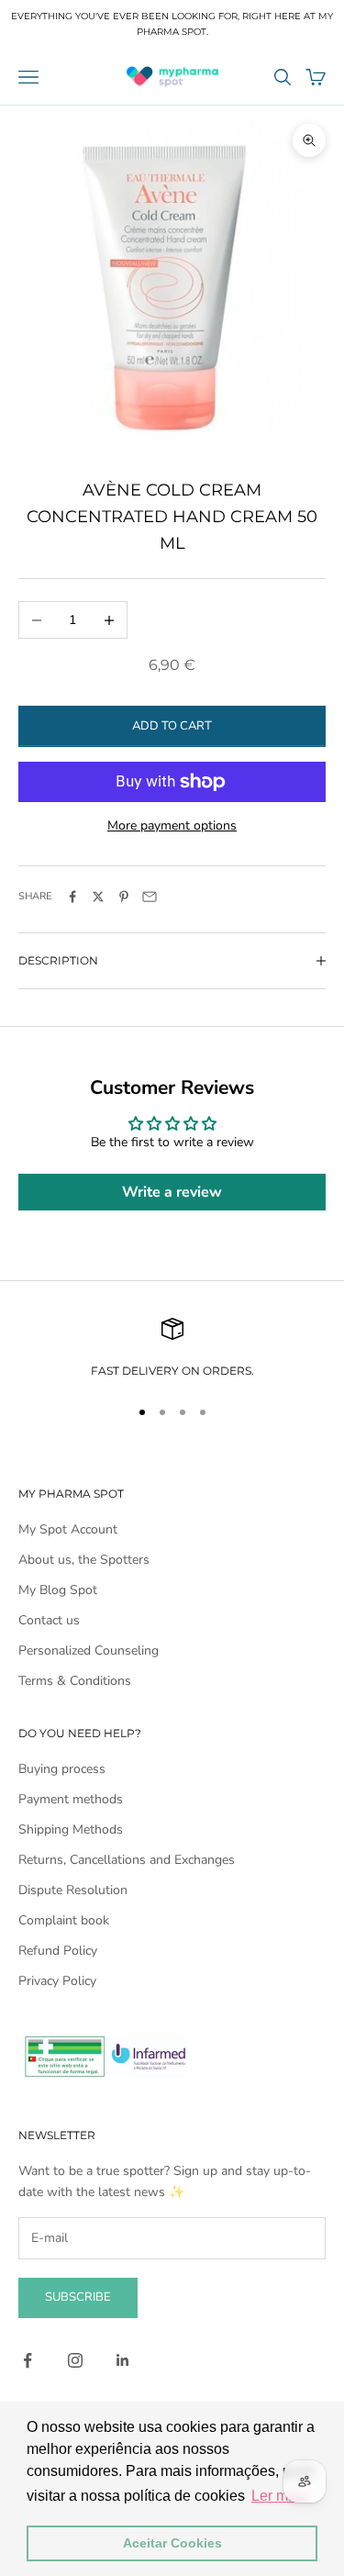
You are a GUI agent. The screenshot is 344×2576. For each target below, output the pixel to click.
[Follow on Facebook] (28, 2360)
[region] (172, 1349)
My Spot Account (68, 1529)
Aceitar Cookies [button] (172, 2543)
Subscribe (78, 2297)
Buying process (62, 1769)
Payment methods (71, 1799)
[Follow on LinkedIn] (123, 2360)
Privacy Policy (57, 1981)
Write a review (172, 1192)
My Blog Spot (58, 1590)
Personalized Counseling (89, 1650)
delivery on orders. (187, 1371)
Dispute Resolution (73, 1890)
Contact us (49, 1620)
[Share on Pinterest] (124, 897)
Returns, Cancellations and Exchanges (127, 1860)
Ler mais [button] (279, 2496)
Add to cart (172, 726)
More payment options (172, 825)
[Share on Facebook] (72, 897)
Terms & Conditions (75, 1681)
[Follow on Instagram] (75, 2360)
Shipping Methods (71, 1829)
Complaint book (64, 1920)
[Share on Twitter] (98, 897)
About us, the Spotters (84, 1560)
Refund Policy (58, 1951)
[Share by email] (150, 897)
